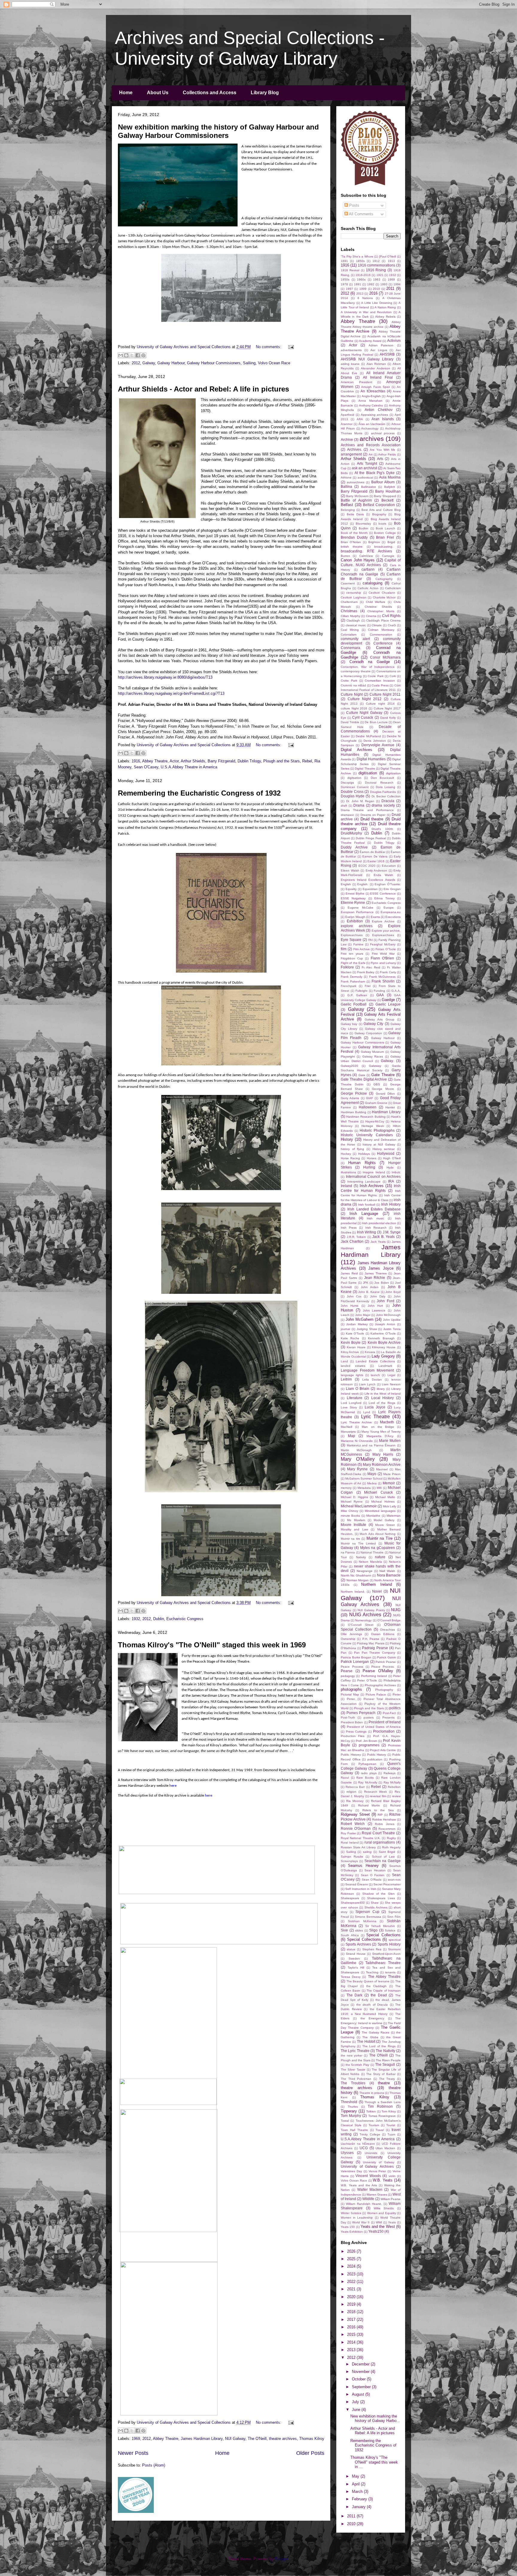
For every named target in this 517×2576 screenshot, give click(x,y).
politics (395, 1708)
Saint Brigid (387, 1852)
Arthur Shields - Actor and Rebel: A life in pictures (203, 389)
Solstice (390, 1930)
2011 (390, 288)
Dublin (159, 1619)
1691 (344, 261)
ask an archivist (364, 468)
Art (371, 454)
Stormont (394, 1949)
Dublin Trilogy (249, 761)
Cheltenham (349, 602)
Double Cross (352, 792)
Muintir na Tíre (380, 1538)
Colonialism (349, 635)
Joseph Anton (385, 1324)
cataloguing (372, 583)
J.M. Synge (392, 1232)
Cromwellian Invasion (380, 681)
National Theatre (372, 1552)
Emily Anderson (377, 870)
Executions (393, 917)
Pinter (397, 1694)
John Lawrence (374, 1310)
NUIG (396, 1610)
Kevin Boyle (351, 1342)
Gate (362, 1075)
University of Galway (379, 2162)
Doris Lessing (386, 787)
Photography (384, 1690)
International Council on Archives (373, 1176)
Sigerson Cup (367, 1912)
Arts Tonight (367, 463)
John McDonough (388, 1315)
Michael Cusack (378, 1492)
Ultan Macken (385, 2148)
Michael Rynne (352, 1502)
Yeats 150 (348, 2227)
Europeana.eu (391, 912)
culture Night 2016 (354, 708)
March (358, 2492)
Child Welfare (376, 602)
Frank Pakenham (353, 981)
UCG (364, 2148)
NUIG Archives (365, 1615)
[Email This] (121, 355)
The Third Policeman (356, 2079)
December (361, 2364)
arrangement (351, 454)
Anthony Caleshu (371, 405)
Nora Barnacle (389, 1575)
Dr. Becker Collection (386, 796)
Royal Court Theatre (378, 1833)
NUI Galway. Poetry (371, 1610)
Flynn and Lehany (383, 963)
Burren (345, 556)
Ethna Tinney (384, 898)
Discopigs (347, 783)
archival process (383, 433)
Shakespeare (350, 1898)
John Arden (370, 1287)
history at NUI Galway (379, 1144)
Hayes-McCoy (375, 1121)
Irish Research (376, 1228)
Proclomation (384, 1731)
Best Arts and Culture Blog (381, 510)
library (381, 1389)
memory (346, 1488)
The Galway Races (375, 2032)
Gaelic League (388, 1004)
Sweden (354, 1959)
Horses (372, 1158)
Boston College (385, 533)
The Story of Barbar (381, 2074)
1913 (391, 261)
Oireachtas (387, 1630)
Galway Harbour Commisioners (214, 363)
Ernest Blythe (355, 894)
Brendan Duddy (354, 537)
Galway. (387, 1061)
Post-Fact (389, 1713)
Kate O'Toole (355, 1333)
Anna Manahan (370, 401)
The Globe (370, 2037)
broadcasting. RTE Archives (366, 551)
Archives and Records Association (371, 445)
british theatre (352, 547)
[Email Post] (290, 347)
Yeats (392, 2222)
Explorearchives (383, 935)
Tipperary (349, 2111)
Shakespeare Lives (381, 1898)
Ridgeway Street (355, 1814)
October (359, 2379)
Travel (380, 2130)
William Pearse (391, 2199)
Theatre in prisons (372, 2093)
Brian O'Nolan (351, 542)
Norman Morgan (358, 1580)
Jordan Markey (357, 1324)
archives (372, 439)
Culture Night (352, 694)
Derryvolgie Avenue (378, 745)
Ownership (348, 1639)
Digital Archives (356, 750)
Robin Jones (384, 1824)
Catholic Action (368, 588)
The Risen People (388, 2060)
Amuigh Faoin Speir (375, 387)
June (357, 2410)
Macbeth (387, 1422)
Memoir (389, 1483)
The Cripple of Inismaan (384, 1991)
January (359, 2507)
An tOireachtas (373, 391)
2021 (352, 2289)
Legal (391, 1375)
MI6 (379, 1488)
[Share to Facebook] (138, 355)
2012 (136, 363)
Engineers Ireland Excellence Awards (368, 880)
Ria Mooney (355, 1801)
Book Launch (386, 528)
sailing (367, 1852)
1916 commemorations (377, 265)
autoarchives (356, 482)
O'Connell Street (361, 1625)
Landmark (385, 1366)
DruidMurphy (351, 833)
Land (344, 1361)
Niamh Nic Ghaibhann (356, 1575)
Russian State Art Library (358, 1847)
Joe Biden (381, 1283)
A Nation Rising (385, 307)
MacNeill (346, 1427)
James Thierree (376, 1273)
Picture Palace (376, 1694)
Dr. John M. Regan (360, 801)
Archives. (355, 449)
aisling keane (350, 364)
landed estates (353, 1366)
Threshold (349, 2102)
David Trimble (350, 722)
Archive (347, 440)
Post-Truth (348, 1717)
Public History (377, 1755)
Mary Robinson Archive (382, 1464)
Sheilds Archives (376, 1907)
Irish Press (349, 1228)
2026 (352, 2251)
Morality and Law (354, 1529)
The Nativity (385, 2051)
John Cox (354, 1296)
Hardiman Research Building (366, 1117)
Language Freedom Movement (367, 1370)
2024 (352, 2266)
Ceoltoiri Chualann (382, 593)
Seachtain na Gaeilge (383, 1861)
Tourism (374, 2125)
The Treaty (387, 2079)
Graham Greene (376, 1103)
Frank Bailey (366, 972)
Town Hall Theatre (354, 2130)
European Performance (357, 912)
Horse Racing (350, 1158)
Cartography (384, 579)
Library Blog (265, 93)
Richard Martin (369, 1805)
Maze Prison (392, 1474)
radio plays (369, 1773)
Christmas (349, 611)
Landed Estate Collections (375, 1361)
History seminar (384, 1149)
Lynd (367, 1412)
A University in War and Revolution (366, 312)
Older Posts (310, 2453)
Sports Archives (358, 1944)
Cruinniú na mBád (353, 685)
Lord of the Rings (382, 1403)
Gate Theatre (383, 1075)
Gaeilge (388, 1000)
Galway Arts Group (380, 1019)
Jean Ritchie (375, 1278)
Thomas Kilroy (312, 2439)
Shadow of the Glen (378, 1894)
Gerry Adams (350, 1098)
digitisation (368, 773)
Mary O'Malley (358, 1459)
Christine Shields (378, 607)
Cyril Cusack (363, 717)
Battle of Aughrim (356, 500)
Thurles (353, 2107)
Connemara (351, 648)
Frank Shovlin (383, 981)
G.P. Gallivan (357, 995)
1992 (371, 284)
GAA (380, 995)
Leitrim (346, 1379)
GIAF (369, 1098)
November (361, 2372)
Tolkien (371, 2111)
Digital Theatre (365, 768)
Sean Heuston (375, 1870)
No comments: (269, 347)
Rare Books (365, 1778)
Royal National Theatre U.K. (361, 1838)
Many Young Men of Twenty (381, 1432)
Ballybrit (390, 487)
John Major (363, 1315)
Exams (375, 917)
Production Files (353, 1736)
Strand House (356, 1954)
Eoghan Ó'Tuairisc (388, 884)
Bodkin (364, 528)
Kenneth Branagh (381, 1338)
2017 (352, 2320)
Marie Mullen (390, 1441)
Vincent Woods (368, 2176)
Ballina (346, 486)
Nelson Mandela (370, 1562)
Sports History (389, 1944)
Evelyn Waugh (355, 917)
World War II (361, 2222)
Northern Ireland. (353, 1592)
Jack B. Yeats (383, 1237)
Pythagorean (367, 1764)
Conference (383, 643)
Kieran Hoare (356, 1347)
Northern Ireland (377, 1584)
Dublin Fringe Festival (371, 838)
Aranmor (347, 424)
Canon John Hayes (358, 560)
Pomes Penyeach (361, 1713)
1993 (384, 284)
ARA (360, 419)
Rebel (307, 761)
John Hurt (375, 1306)
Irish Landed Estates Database (374, 1209)
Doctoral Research (379, 783)
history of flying (352, 1149)
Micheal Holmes (383, 1502)
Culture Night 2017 (387, 708)
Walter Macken (370, 2189)
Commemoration (381, 635)
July (356, 2402)
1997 (349, 289)
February (360, 2499)
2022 (352, 2282)
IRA (391, 1181)
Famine (358, 944)
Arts (380, 459)
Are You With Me (383, 450)
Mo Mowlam (356, 1520)
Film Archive (362, 949)
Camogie (388, 556)
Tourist (391, 2125)
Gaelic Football (354, 1004)
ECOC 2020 (367, 866)
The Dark (355, 1995)
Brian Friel (385, 537)
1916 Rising (376, 270)
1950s (345, 279)
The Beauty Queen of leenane (368, 1981)
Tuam (391, 2134)
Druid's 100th (382, 829)
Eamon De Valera (375, 856)
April (356, 2484)
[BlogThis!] (126, 355)
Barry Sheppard (385, 496)
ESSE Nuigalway (353, 898)
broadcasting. (384, 547)
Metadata (364, 1488)
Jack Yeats (378, 1242)
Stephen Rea (372, 1949)
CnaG (392, 625)
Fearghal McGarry (383, 944)
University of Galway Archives (367, 2166)
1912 (376, 261)
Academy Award (370, 341)
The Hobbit (366, 2041)
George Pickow (354, 1093)
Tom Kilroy (389, 2111)
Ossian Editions (383, 1634)
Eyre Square (351, 940)
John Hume (350, 1306)
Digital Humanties (371, 759)
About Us (158, 93)
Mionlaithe (373, 1516)
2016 (373, 293)
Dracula (388, 801)
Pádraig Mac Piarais (371, 1643)
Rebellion (394, 1787)
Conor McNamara (385, 657)
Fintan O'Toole (386, 949)
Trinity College (370, 2134)
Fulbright (361, 991)
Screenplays (349, 1861)
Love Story (349, 1407)
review (396, 1796)
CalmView (366, 556)
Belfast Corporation (379, 505)
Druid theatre (372, 819)
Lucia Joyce (375, 1407)
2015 (352, 2334)
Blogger (281, 2559)
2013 (360, 294)
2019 (352, 2304)
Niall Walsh (387, 1571)
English (346, 884)
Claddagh (353, 620)
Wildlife (368, 2199)
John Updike (392, 1320)
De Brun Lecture (376, 722)
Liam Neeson (391, 1384)
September (362, 2387)
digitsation (354, 778)
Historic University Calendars (367, 1135)
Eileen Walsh (350, 870)
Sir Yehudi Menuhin (380, 1926)
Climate (377, 625)
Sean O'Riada (372, 1880)
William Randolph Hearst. (364, 2204)
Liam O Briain (358, 1388)
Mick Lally (390, 1506)
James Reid (349, 1273)
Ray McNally (392, 1782)
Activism (394, 341)
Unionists (371, 2153)
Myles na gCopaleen (378, 1548)
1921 (380, 275)
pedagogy (348, 1676)
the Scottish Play (357, 2065)
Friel (368, 986)
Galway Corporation (368, 1033)
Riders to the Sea (378, 1810)
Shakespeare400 (353, 1903)
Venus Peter (377, 2171)
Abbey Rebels (385, 317)
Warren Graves (377, 2195)
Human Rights (362, 1163)
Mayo (372, 1474)
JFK (366, 1283)
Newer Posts (133, 2453)
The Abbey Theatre (384, 1976)
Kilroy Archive (350, 1352)
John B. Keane (369, 1292)
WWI (379, 2222)
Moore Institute (353, 1525)
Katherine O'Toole (383, 1333)
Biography (379, 514)
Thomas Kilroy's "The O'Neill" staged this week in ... (374, 2462)
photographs (351, 1689)
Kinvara (370, 1352)
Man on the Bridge (378, 1427)
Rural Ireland (350, 1842)
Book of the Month (354, 533)
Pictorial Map (350, 1694)
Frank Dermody (352, 977)
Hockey (346, 1154)
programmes (369, 1745)
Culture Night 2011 (385, 694)
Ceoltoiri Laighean (354, 597)
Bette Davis (355, 514)
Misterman (394, 1516)
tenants (390, 1972)
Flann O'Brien (382, 958)
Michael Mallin (385, 1497)
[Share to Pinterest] (143, 355)
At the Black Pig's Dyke (375, 473)
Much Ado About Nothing (378, 1534)
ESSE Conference (383, 894)
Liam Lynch (367, 1384)
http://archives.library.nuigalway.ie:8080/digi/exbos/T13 (165, 677)
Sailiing (249, 363)
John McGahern (359, 1319)
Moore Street (385, 1525)
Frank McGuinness (382, 977)
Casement (348, 583)
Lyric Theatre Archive (356, 1422)
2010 (376, 289)
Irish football (367, 1205)
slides (359, 1930)
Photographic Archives (380, 1685)
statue (351, 1949)
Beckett (387, 500)
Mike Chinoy (349, 1511)
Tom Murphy (351, 2116)
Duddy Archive (354, 847)
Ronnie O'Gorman (356, 1828)
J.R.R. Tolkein (356, 1237)
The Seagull (385, 2064)
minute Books (350, 1516)
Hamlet (390, 1107)
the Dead (379, 1995)
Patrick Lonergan (355, 1662)
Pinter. (351, 1699)
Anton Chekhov (379, 410)
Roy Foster (348, 1833)
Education (389, 866)
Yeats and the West (378, 2227)
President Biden (352, 1722)
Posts (354, 205)
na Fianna (348, 1552)
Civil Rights (391, 616)
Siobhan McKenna (362, 1921)
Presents (388, 1717)
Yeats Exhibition (352, 2232)
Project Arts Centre (383, 1750)
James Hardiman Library (202, 2439)
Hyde (390, 1167)
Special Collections (383, 1935)
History (347, 1139)
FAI (371, 940)
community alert (355, 639)
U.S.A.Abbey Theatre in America (189, 767)
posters (369, 1717)
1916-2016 (363, 275)
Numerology (363, 1620)
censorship (354, 593)
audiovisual (365, 477)
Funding (379, 991)
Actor (174, 761)
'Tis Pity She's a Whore (357, 256)
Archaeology (370, 428)
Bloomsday (363, 524)
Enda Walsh (384, 875)
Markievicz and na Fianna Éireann (371, 1445)
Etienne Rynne (353, 902)
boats (382, 524)
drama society (383, 805)
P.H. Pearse (371, 1639)
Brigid (391, 542)
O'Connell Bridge (389, 1620)
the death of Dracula (372, 2005)
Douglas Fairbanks (383, 792)
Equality (351, 889)
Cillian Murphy (351, 616)
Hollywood (386, 1153)
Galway (149, 363)
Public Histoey (351, 1755)
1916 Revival (350, 270)
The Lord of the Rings (379, 2046)
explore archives (357, 926)
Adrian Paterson (381, 345)
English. (363, 884)
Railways (390, 1773)
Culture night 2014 (380, 704)
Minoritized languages (380, 1511)
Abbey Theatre (155, 761)
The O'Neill (257, 2439)
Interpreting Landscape (364, 1182)
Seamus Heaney (363, 1866)
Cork (393, 676)
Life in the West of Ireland (383, 1394)
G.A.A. (396, 991)
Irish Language (364, 1214)
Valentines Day (351, 2171)
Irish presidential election (379, 1223)
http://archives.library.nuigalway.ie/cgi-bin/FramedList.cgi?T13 (171, 693)
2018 (352, 2312)
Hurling (369, 1167)
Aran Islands (383, 419)
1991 (358, 284)
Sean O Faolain (373, 1875)
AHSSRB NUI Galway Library (367, 359)
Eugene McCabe (361, 908)
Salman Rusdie (352, 1857)
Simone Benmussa (368, 1917)
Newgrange (365, 1571)
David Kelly (388, 718)
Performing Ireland (374, 1676)
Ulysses (347, 2153)
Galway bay (349, 1024)
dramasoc (348, 815)
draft (344, 806)
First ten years (352, 954)
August (359, 2394)
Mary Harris (383, 1454)
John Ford (385, 1301)
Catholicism (393, 588)
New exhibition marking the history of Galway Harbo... (375, 2419)
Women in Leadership (357, 2218)
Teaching (372, 1972)
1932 (136, 1619)
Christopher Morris (381, 611)
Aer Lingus (379, 350)
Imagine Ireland (374, 1172)
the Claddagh (376, 1986)
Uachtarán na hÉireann (358, 2144)
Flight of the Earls (353, 963)
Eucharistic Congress (185, 1619)
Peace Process (352, 1667)
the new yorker (352, 2055)
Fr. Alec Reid (371, 967)
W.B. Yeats (383, 2180)
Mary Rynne (357, 1469)
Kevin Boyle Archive (384, 1342)
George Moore (383, 1089)
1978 (344, 284)
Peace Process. (383, 1667)
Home (126, 93)
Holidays (364, 1154)
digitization (393, 773)
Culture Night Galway (364, 713)
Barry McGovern (357, 496)
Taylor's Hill (356, 1968)
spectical (395, 1940)
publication (375, 1759)
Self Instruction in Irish (361, 1889)
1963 (377, 279)
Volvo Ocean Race (274, 363)
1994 (397, 284)
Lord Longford (351, 1403)
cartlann (368, 569)
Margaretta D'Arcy (380, 1436)
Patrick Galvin (387, 1657)
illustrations (348, 1172)
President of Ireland (385, 1722)
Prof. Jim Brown (367, 1741)
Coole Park (375, 676)
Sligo (373, 1930)
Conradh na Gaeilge (370, 662)
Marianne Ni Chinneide (357, 1441)
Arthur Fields (387, 454)
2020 (352, 2297)
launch (375, 1375)
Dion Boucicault (383, 778)
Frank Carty (388, 972)
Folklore (347, 967)
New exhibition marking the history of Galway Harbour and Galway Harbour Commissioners (218, 131)
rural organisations (380, 1842)
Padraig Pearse (375, 1648)
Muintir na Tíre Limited (358, 1543)
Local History (383, 1398)
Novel (377, 1591)
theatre (384, 2083)
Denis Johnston (375, 741)
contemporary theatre (356, 671)
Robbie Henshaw (384, 1819)
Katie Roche (350, 1338)
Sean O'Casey (146, 767)
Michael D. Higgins (354, 1497)
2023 (352, 2274)
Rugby (391, 1838)
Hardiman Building (353, 1112)
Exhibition (355, 921)
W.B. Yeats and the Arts (359, 2185)
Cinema (371, 616)
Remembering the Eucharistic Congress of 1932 (199, 793)
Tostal (345, 2121)
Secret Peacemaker (387, 1884)
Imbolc (396, 1172)
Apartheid (348, 415)
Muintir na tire (351, 1539)
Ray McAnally (368, 1782)
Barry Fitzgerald (221, 761)
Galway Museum (372, 1052)
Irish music (375, 1218)
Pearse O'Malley (378, 1671)
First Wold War (383, 954)
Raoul (345, 1778)
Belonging (348, 510)
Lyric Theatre (375, 1417)
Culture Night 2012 (365, 699)
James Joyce (381, 1268)
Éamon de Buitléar (372, 852)
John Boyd (393, 1292)
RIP (380, 1815)
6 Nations (365, 298)
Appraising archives (375, 415)
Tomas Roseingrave (382, 2116)
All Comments (361, 214)
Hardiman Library (386, 1112)
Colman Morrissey (381, 630)
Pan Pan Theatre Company (375, 1653)
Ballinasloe (369, 487)
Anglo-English (371, 396)
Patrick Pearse (386, 1662)
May (356, 2476)
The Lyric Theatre (355, 2051)
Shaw (375, 1903)
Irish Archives (372, 1186)
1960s (361, 279)
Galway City (373, 1024)
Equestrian (370, 889)
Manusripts (348, 1432)
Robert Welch (353, 1824)
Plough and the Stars (282, 761)
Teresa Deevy (351, 1977)
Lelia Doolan (372, 1380)
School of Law (383, 1857)
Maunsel (382, 1469)
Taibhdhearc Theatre (383, 1963)
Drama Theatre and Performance (367, 810)
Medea (372, 1483)
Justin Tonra (392, 1329)
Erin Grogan (392, 889)
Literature (355, 1398)
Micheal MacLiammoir (359, 1506)
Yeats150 (376, 2231)
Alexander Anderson (375, 368)
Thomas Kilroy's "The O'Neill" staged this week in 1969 (212, 1645)
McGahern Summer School (364, 1479)
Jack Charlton (352, 1241)
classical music (356, 625)
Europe (389, 908)
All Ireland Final (378, 377)
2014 (352, 2342)
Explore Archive (383, 921)
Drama (359, 805)
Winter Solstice (351, 2213)
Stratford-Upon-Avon (386, 1954)
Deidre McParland (368, 736)
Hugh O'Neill (392, 1158)
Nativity (361, 1557)
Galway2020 (349, 1066)
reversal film (378, 1796)
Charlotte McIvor (384, 597)
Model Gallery (384, 1520)
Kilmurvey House (384, 1347)
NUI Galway (235, 2439)
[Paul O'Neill (388, 256)
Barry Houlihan (388, 491)
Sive (344, 1930)
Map (352, 1436)
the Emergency (372, 2018)
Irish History (391, 1204)
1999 (363, 289)
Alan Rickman (376, 364)
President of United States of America (374, 1727)
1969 (136, 2439)
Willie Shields (384, 2208)
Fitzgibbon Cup (352, 958)
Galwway (375, 1066)
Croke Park (349, 681)
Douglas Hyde (353, 796)
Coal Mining (350, 630)
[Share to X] (132, 355)
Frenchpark (349, 986)
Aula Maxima (390, 477)
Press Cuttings (356, 1732)
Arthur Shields (193, 761)
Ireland (346, 1186)
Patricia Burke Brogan (356, 1657)
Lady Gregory (383, 1356)
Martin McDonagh (356, 1450)
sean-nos (394, 1880)
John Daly (378, 1296)
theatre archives (283, 2439)
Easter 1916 (376, 861)
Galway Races (373, 1057)
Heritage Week (372, 1126)
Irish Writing (367, 1232)
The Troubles (353, 2083)
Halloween (368, 1107)
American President (356, 382)
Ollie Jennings (351, 1634)
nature (380, 1557)
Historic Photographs (377, 1130)
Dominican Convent (355, 787)
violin (392, 2176)
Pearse (347, 1671)
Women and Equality (382, 2213)
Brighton (374, 542)
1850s (360, 261)
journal (345, 1329)
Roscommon (387, 1829)
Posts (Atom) (154, 2465)
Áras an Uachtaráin (372, 424)
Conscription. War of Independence (368, 667)
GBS (377, 1084)
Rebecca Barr (355, 1787)
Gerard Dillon (385, 1094)
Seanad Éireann (357, 1884)
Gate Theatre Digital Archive (364, 1079)
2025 (352, 2259)
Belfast (347, 505)
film (344, 949)
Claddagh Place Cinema (383, 620)
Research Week (376, 1792)
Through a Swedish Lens (383, 2102)
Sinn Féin (394, 1917)
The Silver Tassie (353, 2070)
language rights (352, 1375)
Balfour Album (383, 482)
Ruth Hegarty (391, 1847)
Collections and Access (210, 93)
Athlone (346, 477)
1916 (136, 761)
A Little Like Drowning (377, 303)
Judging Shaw (367, 1329)
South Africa (350, 1935)
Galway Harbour (171, 363)
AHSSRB (387, 354)
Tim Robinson (380, 2106)
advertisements (351, 350)
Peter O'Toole (367, 1680)
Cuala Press (380, 685)
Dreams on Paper (373, 815)
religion (351, 1792)
